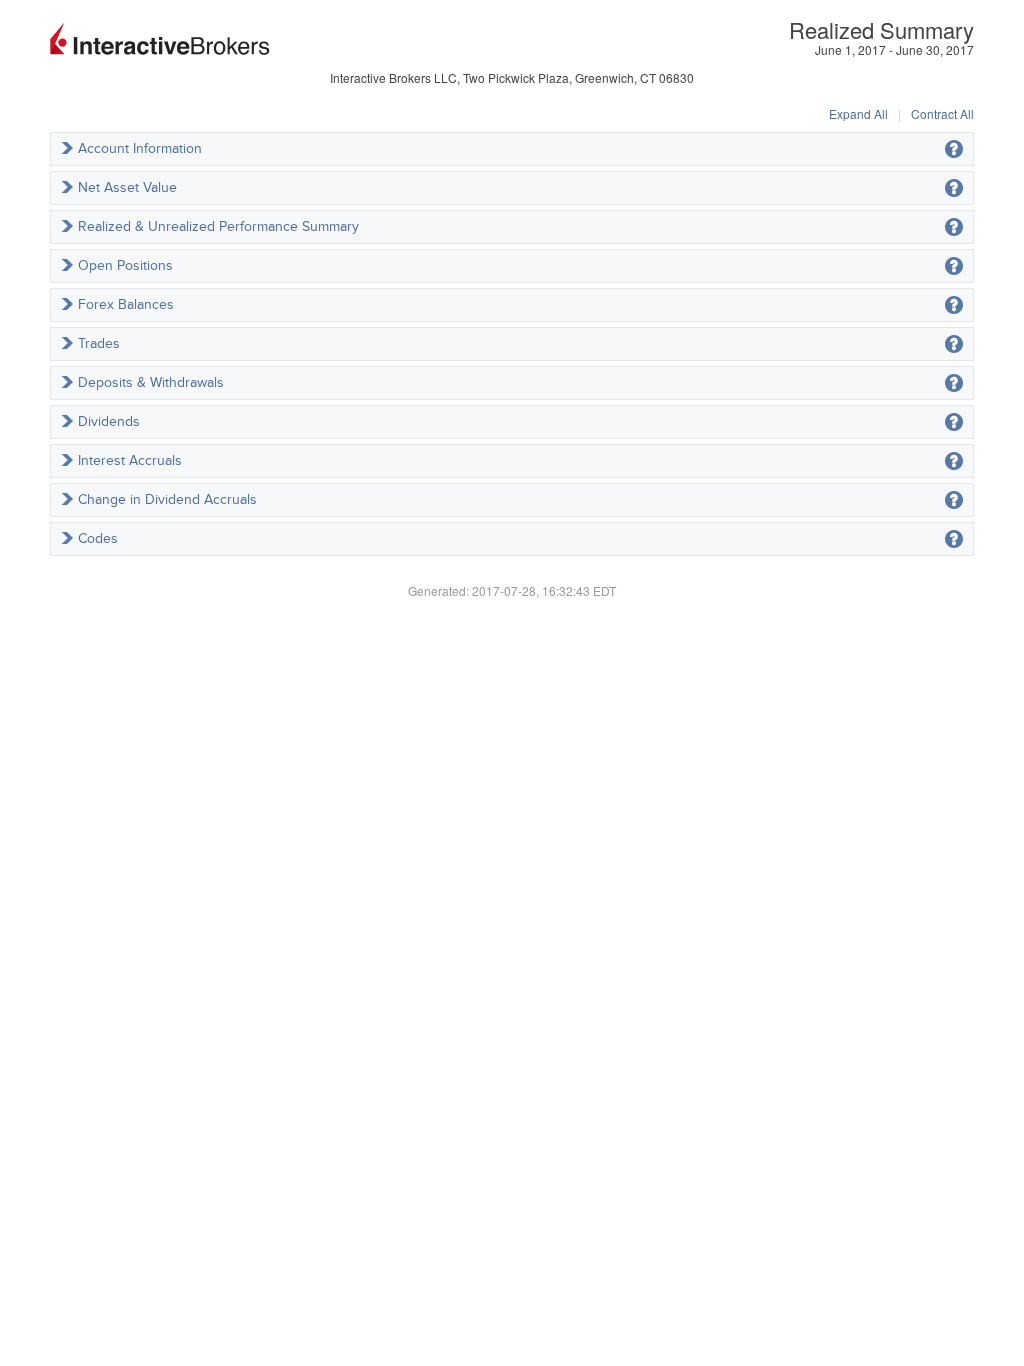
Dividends (109, 421)
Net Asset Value (127, 187)
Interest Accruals (130, 460)
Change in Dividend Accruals (167, 499)
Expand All (858, 113)
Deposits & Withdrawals (151, 382)
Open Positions (125, 265)
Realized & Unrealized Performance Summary (218, 226)
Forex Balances (126, 304)
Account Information (140, 148)
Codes (98, 538)
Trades (99, 343)
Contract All (942, 113)
